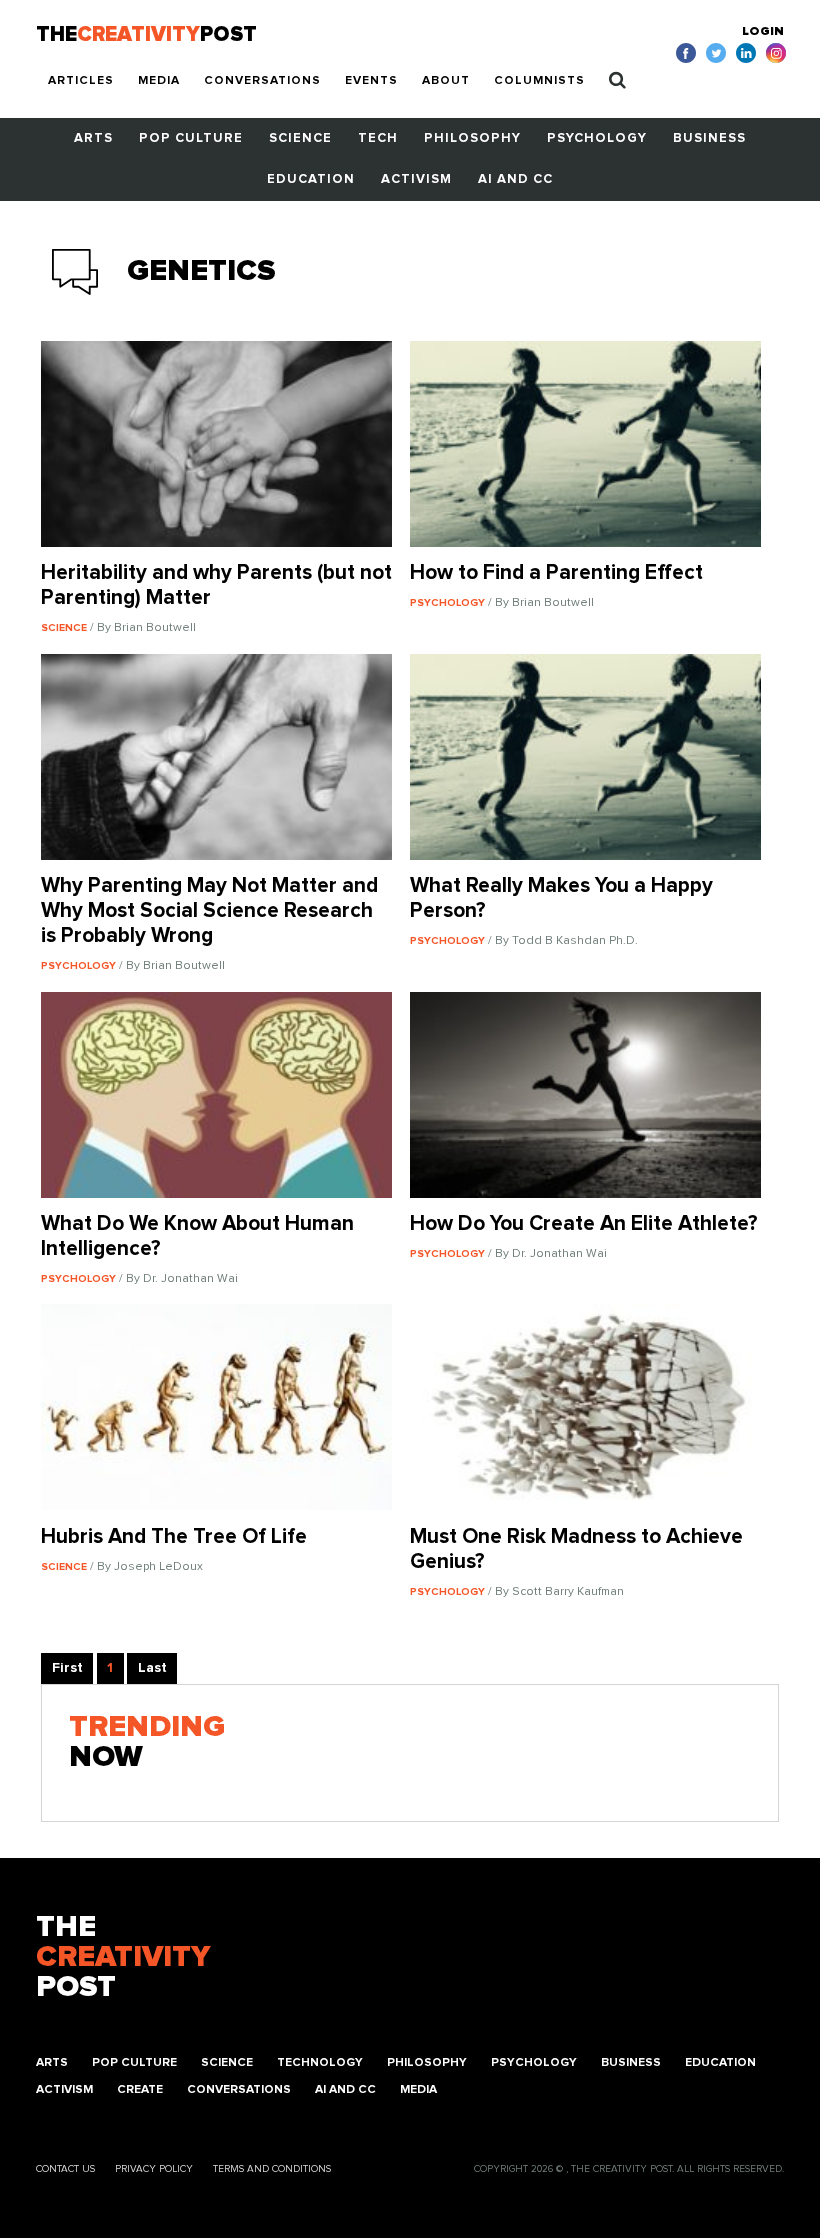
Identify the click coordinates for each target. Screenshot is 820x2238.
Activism (416, 179)
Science (300, 138)
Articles (81, 81)
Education (311, 179)
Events (371, 81)
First (67, 1668)
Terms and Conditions (272, 2169)
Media (159, 81)
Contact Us (65, 2169)
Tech (378, 138)
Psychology (597, 138)
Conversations (262, 81)
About (446, 81)
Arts (93, 138)
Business (709, 138)
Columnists (539, 81)
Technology (320, 2063)
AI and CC (515, 179)
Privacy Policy (154, 2169)
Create (140, 2090)
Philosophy (472, 138)
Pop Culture (191, 138)
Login (763, 32)
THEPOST (123, 1957)
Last (152, 1668)
